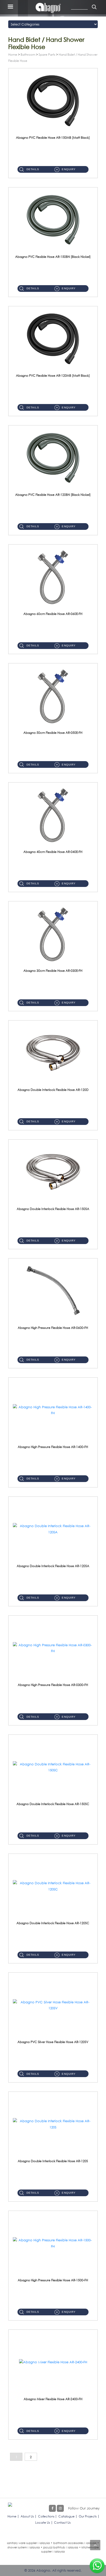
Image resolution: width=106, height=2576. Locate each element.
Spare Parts (47, 55)
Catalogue (67, 2516)
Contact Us (62, 2522)
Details (33, 169)
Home (13, 55)
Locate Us (43, 2522)
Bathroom (28, 55)
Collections (46, 2516)
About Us (27, 2516)
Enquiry (69, 169)
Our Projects (88, 2516)
